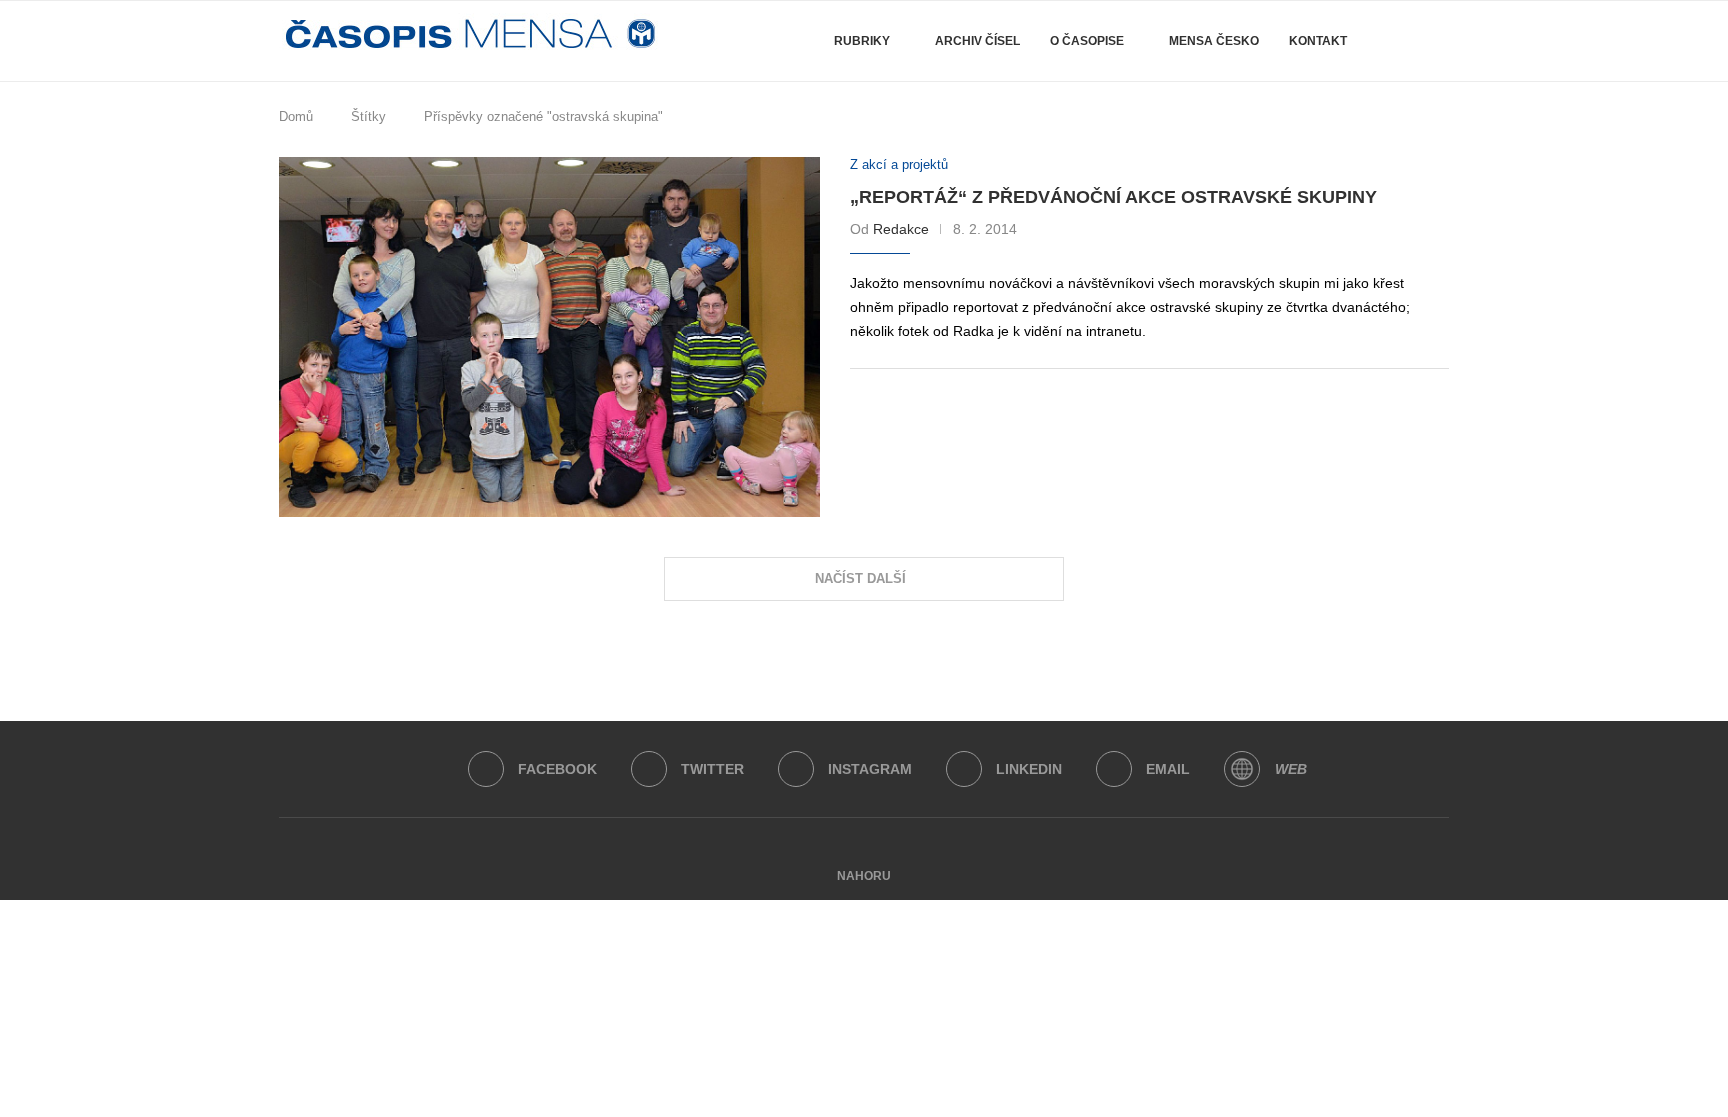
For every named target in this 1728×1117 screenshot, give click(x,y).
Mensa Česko (1214, 41)
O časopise (1087, 41)
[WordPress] (1242, 769)
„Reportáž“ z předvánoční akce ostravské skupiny (1113, 197)
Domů (296, 116)
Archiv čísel (977, 41)
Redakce (901, 229)
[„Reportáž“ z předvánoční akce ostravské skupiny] (549, 337)
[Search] (1402, 41)
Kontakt (1318, 41)
